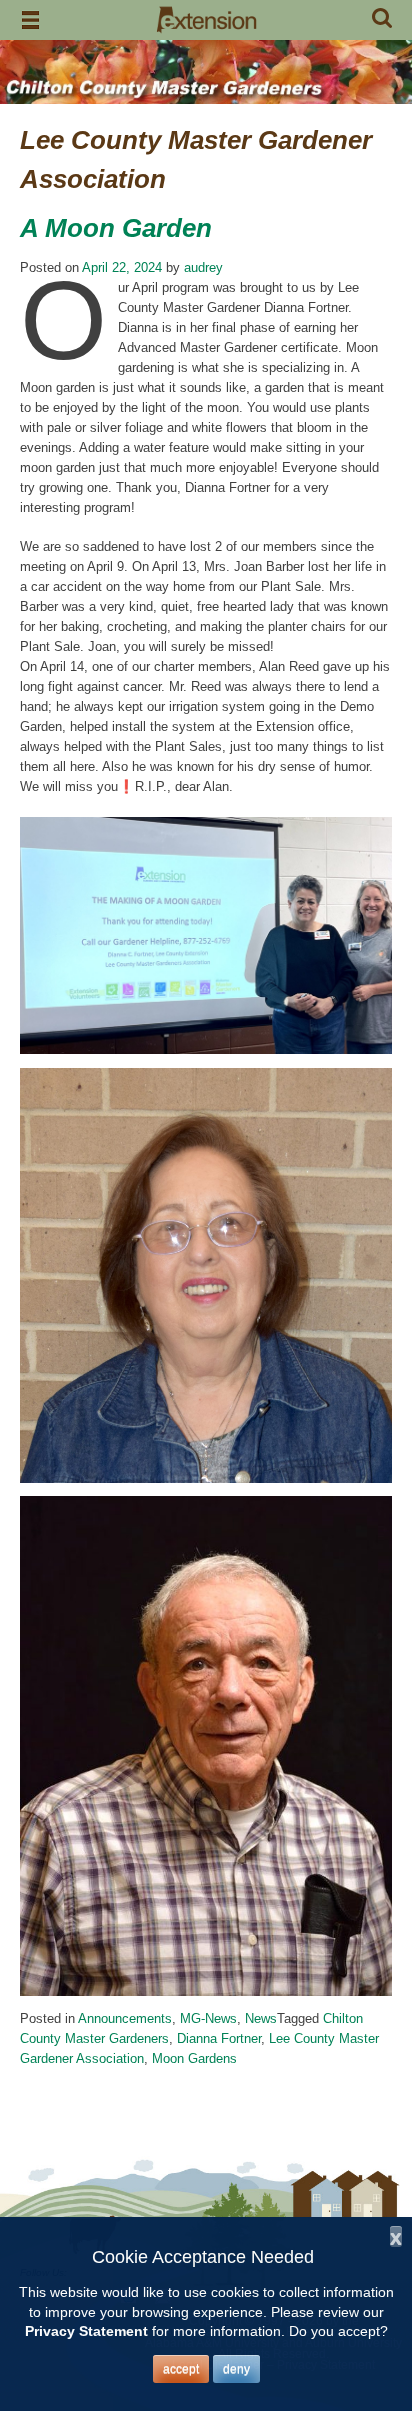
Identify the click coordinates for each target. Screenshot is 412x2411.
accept (181, 2369)
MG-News (208, 2018)
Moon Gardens (194, 2058)
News (261, 2018)
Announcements (125, 2018)
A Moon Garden (116, 228)
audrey (203, 267)
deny (236, 2369)
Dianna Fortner (219, 2038)
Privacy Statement (86, 2331)
